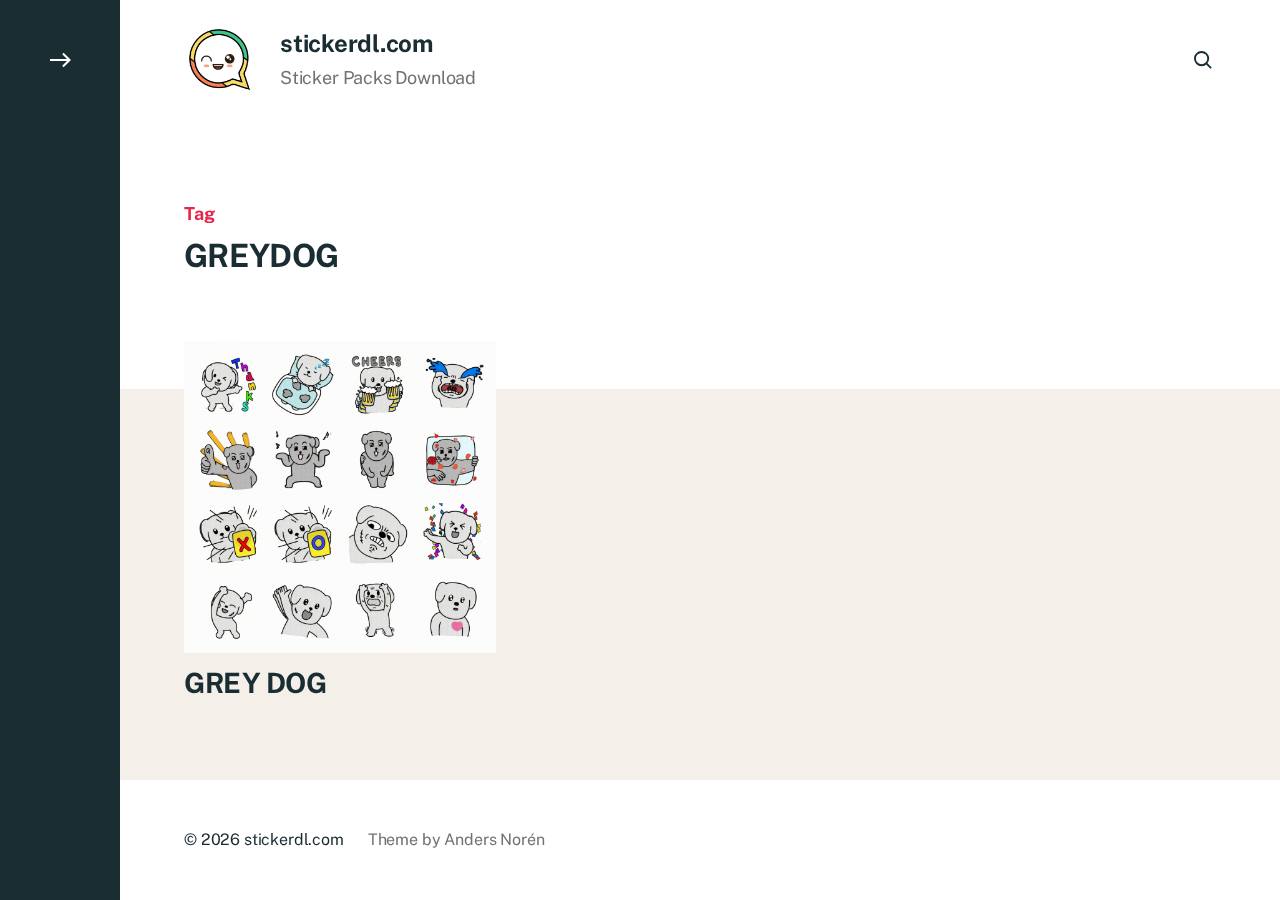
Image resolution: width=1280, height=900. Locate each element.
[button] (60, 450)
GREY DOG (255, 682)
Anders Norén (494, 839)
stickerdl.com (356, 43)
